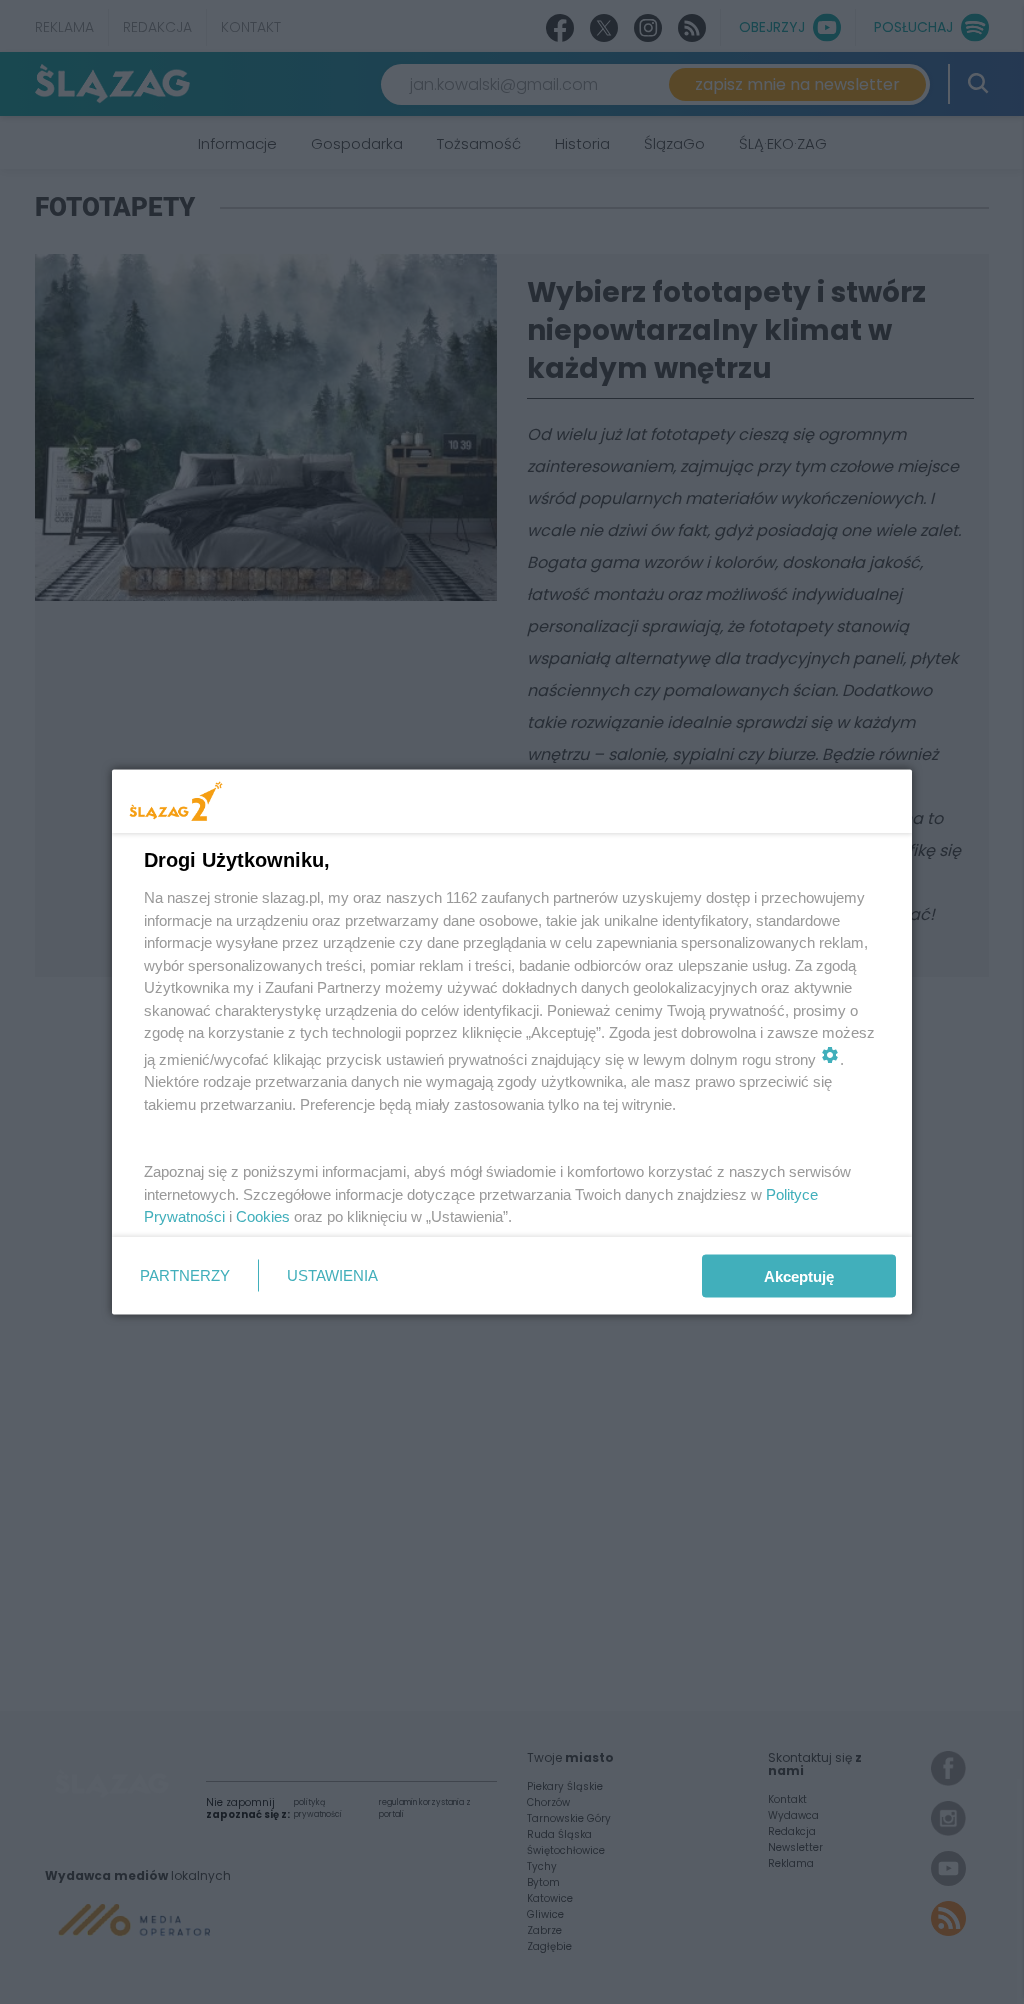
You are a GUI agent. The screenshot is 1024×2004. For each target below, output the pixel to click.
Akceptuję (799, 1275)
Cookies (263, 1216)
